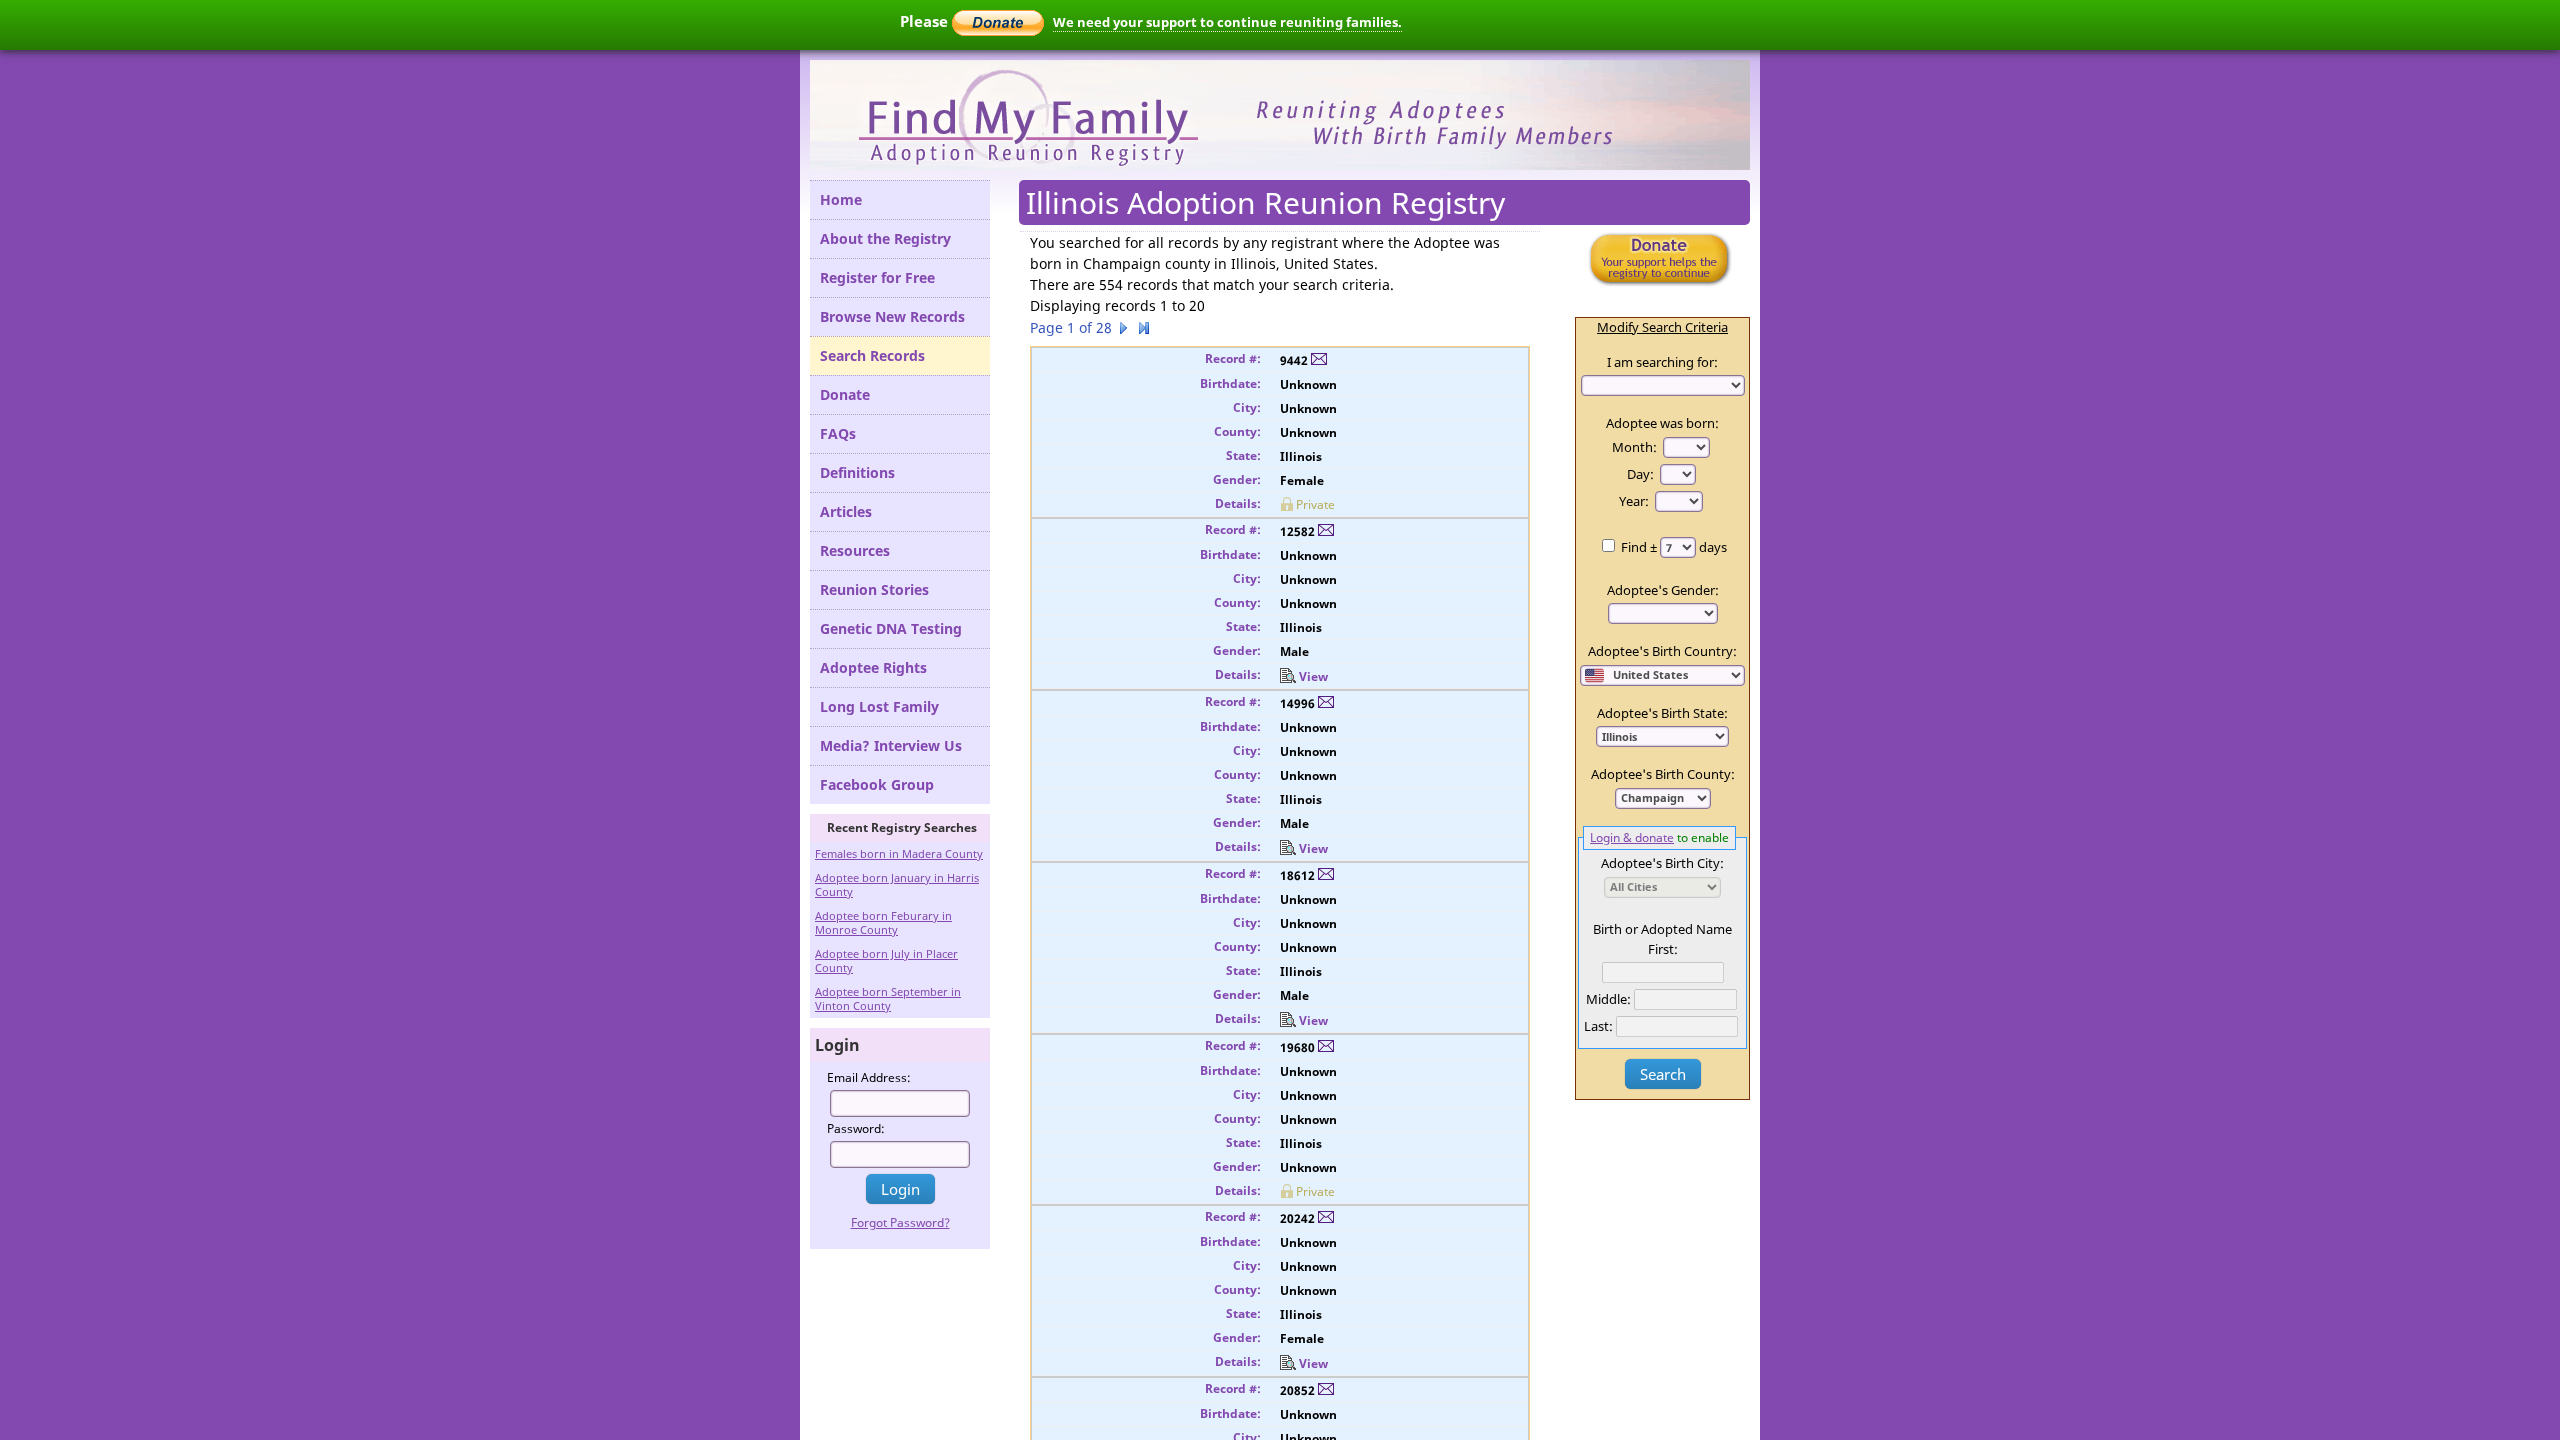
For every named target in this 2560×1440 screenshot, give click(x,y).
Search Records (872, 355)
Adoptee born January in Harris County (897, 884)
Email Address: (869, 1077)
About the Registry (885, 238)
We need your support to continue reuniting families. (1227, 22)
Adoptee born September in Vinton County (888, 998)
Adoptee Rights (873, 667)
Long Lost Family (879, 706)
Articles (846, 511)
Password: (856, 1128)
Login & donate (1632, 837)
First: (1663, 949)
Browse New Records (892, 316)
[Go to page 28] (1144, 330)
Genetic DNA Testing (891, 628)
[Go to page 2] (1124, 330)
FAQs (838, 433)
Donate (845, 394)
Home (841, 199)
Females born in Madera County (899, 853)
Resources (855, 550)
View (1313, 676)
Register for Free (877, 277)
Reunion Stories (874, 589)
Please (926, 21)
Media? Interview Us (891, 745)
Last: (1598, 1026)
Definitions (857, 472)
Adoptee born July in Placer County (886, 960)
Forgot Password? (900, 1222)
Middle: (1608, 999)
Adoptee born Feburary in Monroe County (883, 922)
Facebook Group (877, 784)
